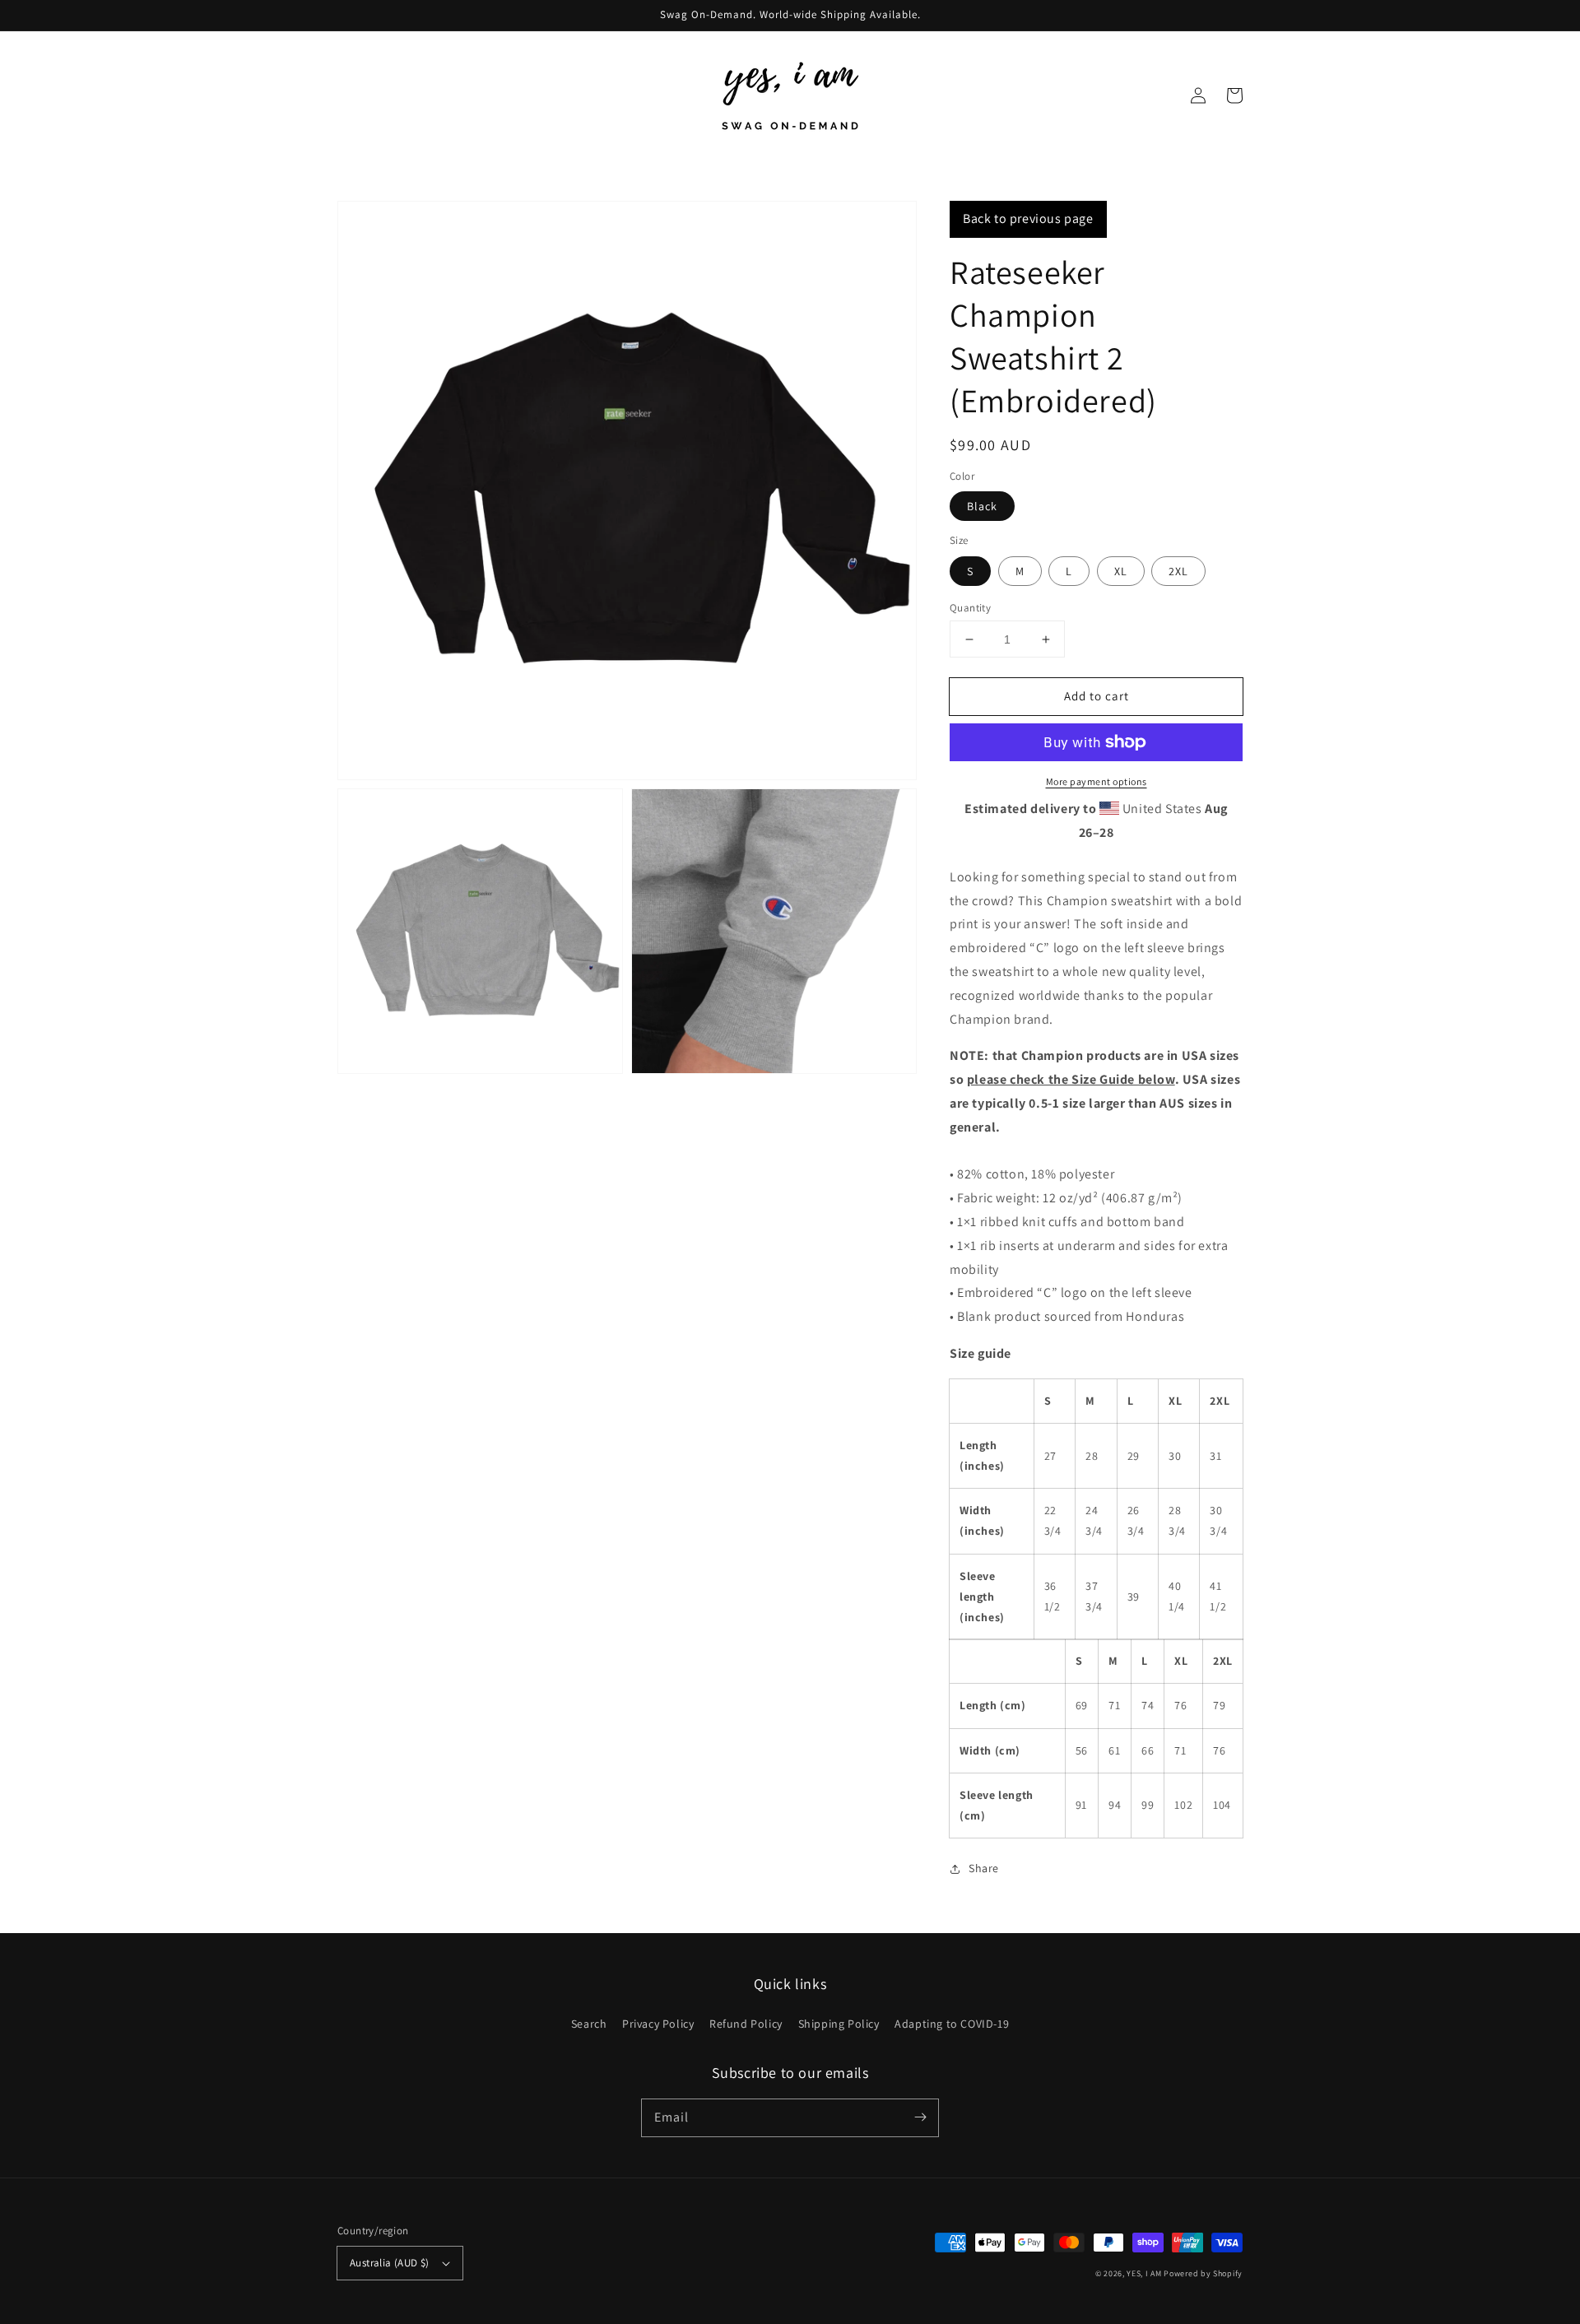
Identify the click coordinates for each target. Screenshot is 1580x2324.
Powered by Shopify (1203, 2273)
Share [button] (984, 1868)
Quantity (970, 608)
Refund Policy (746, 2024)
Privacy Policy (658, 2024)
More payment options (1097, 781)
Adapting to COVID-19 (952, 2024)
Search (589, 2024)
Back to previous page (1028, 218)
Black (982, 506)
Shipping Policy (839, 2024)
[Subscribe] (920, 2117)
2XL (1178, 571)
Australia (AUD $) (390, 2263)
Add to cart (1097, 696)
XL (1121, 571)
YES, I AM (1144, 2273)
